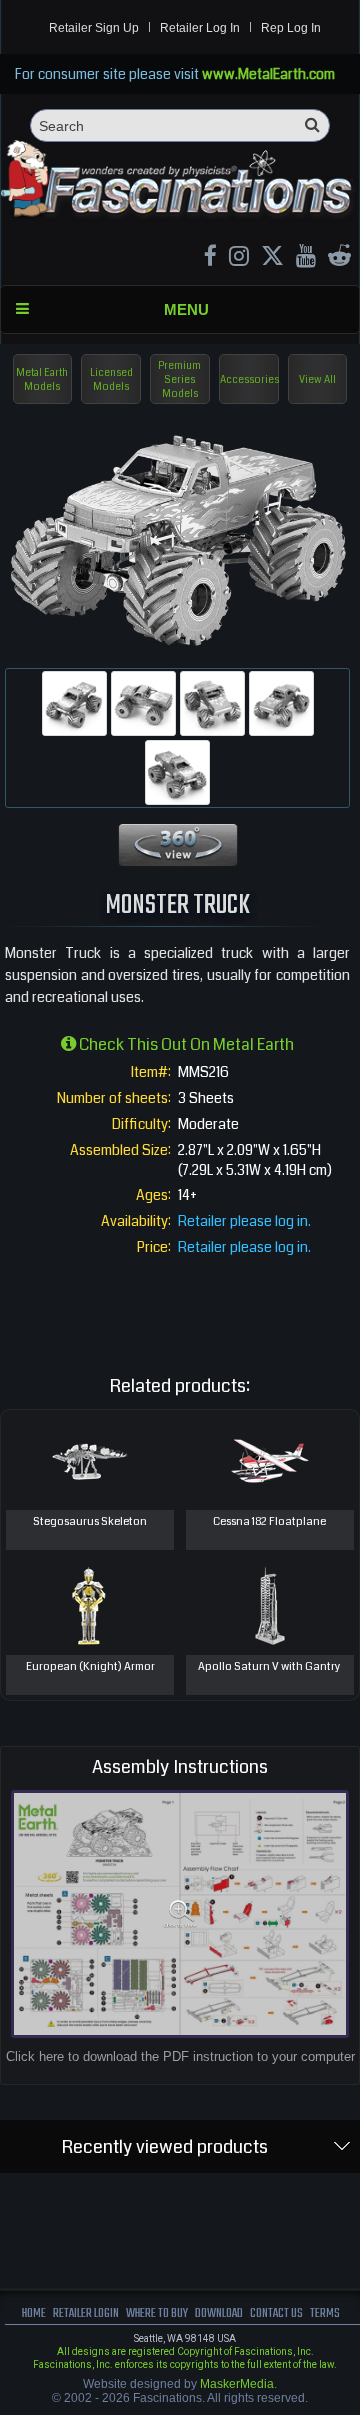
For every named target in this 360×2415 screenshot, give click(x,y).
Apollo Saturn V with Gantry (269, 1666)
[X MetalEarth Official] (272, 258)
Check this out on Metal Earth (185, 1044)
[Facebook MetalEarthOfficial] (210, 258)
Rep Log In (291, 28)
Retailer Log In (200, 28)
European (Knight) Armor (90, 1666)
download (219, 2313)
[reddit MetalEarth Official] (339, 258)
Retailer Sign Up (94, 28)
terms (325, 2313)
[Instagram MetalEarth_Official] (239, 258)
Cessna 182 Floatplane (269, 1521)
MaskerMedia (237, 2384)
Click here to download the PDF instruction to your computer (180, 2056)
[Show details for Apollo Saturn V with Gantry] (270, 1605)
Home (34, 2313)
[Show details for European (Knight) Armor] (90, 1605)
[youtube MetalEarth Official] (306, 258)
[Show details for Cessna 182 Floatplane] (270, 1460)
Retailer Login (86, 2313)
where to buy (157, 2313)
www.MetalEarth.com (268, 74)
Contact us (276, 2313)
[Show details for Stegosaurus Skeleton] (90, 1460)
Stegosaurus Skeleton (90, 1521)
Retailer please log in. (244, 1221)
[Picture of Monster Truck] (74, 703)
